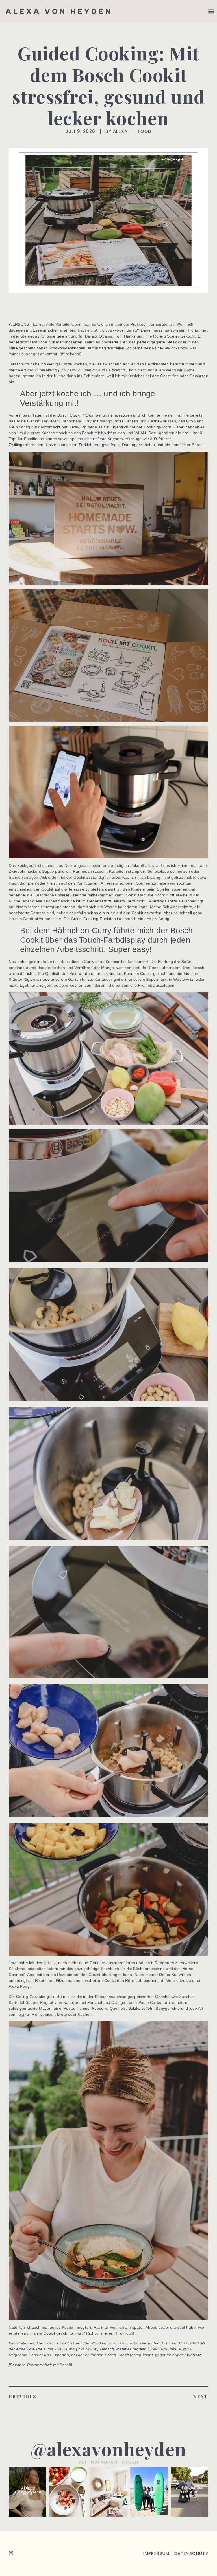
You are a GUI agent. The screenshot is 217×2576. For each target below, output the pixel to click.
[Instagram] (11, 2553)
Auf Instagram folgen (109, 2462)
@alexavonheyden (108, 2449)
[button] (211, 11)
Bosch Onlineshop (124, 2343)
